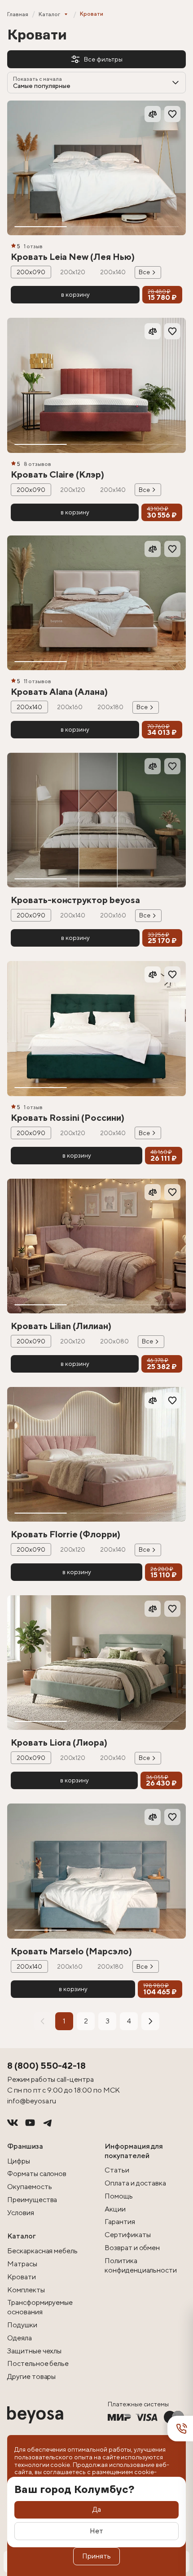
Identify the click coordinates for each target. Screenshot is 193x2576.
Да (97, 2509)
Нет (96, 2531)
